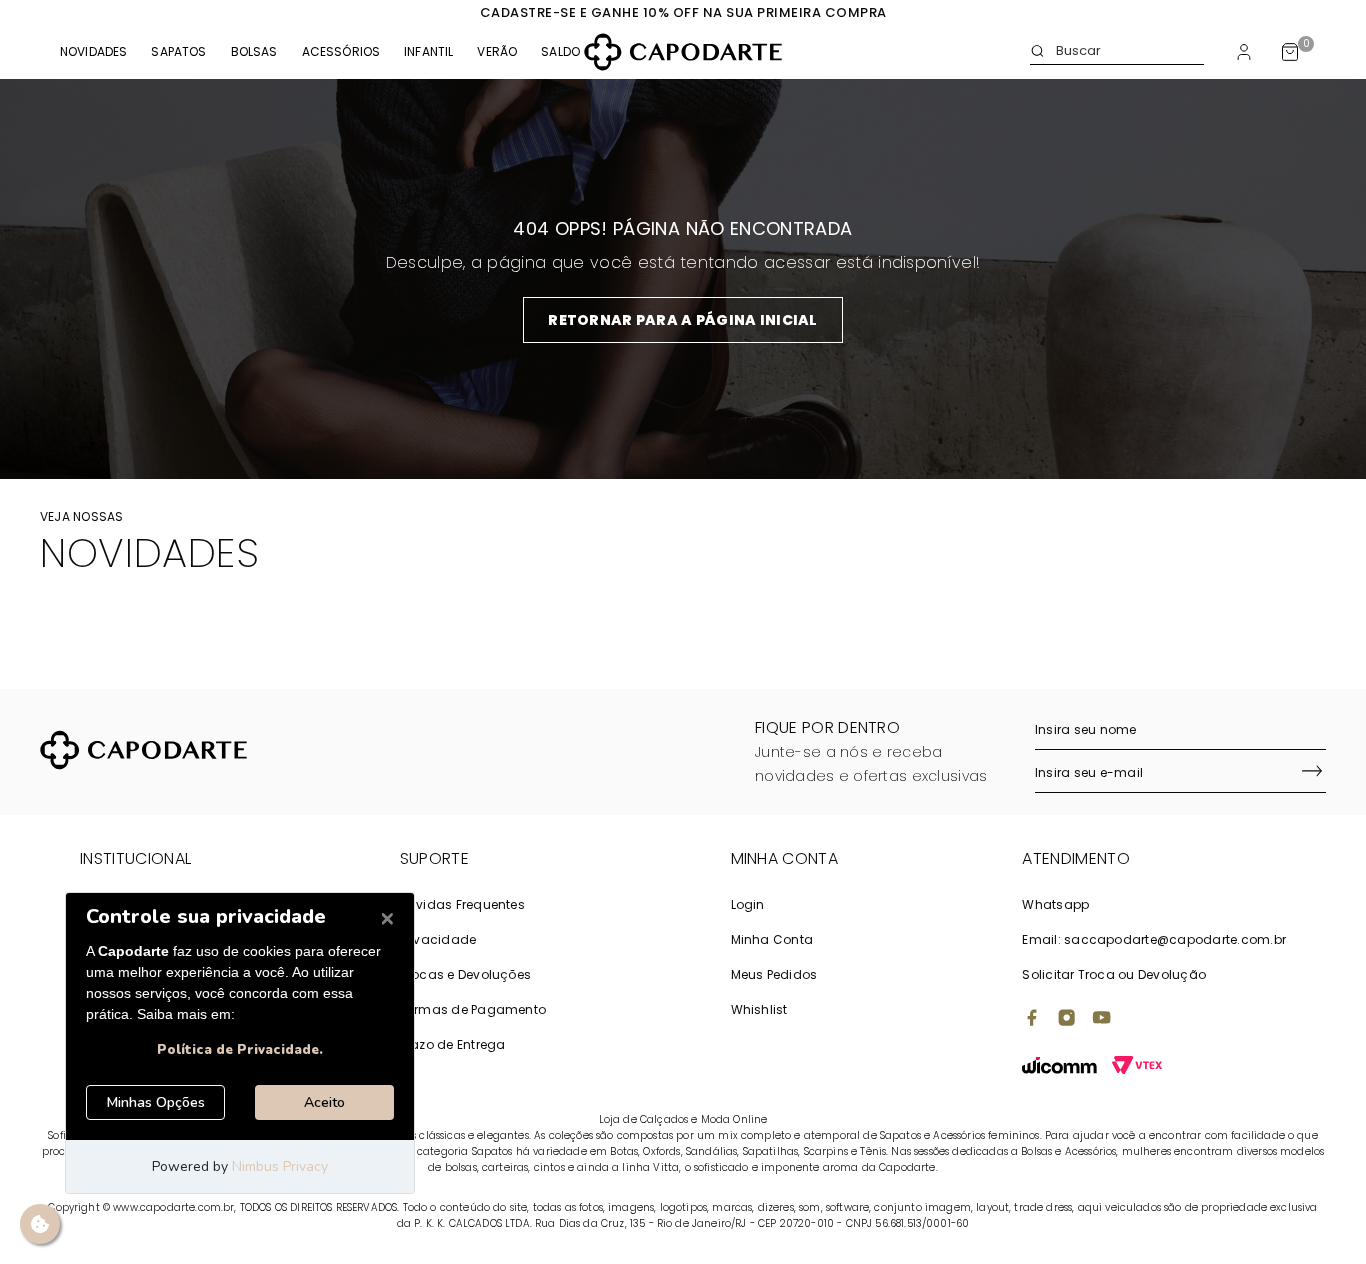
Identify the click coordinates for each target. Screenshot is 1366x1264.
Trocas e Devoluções (466, 974)
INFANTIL (428, 52)
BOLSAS (254, 52)
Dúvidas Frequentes (462, 904)
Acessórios (341, 52)
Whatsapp (1055, 904)
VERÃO (497, 52)
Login (748, 904)
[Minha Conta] (1244, 52)
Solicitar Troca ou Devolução (1114, 974)
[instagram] (1067, 1020)
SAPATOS (178, 52)
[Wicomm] (1059, 1067)
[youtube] (1102, 1020)
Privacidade (438, 939)
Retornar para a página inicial (682, 320)
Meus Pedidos (774, 974)
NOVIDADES (93, 52)
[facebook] (1032, 1020)
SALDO (560, 52)
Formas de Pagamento (473, 1009)
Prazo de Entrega (453, 1044)
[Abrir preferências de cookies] (40, 1224)
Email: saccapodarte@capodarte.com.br (1154, 939)
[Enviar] (1312, 773)
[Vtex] (1137, 1067)
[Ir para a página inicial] (683, 52)
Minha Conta (772, 939)
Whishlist (759, 1009)
